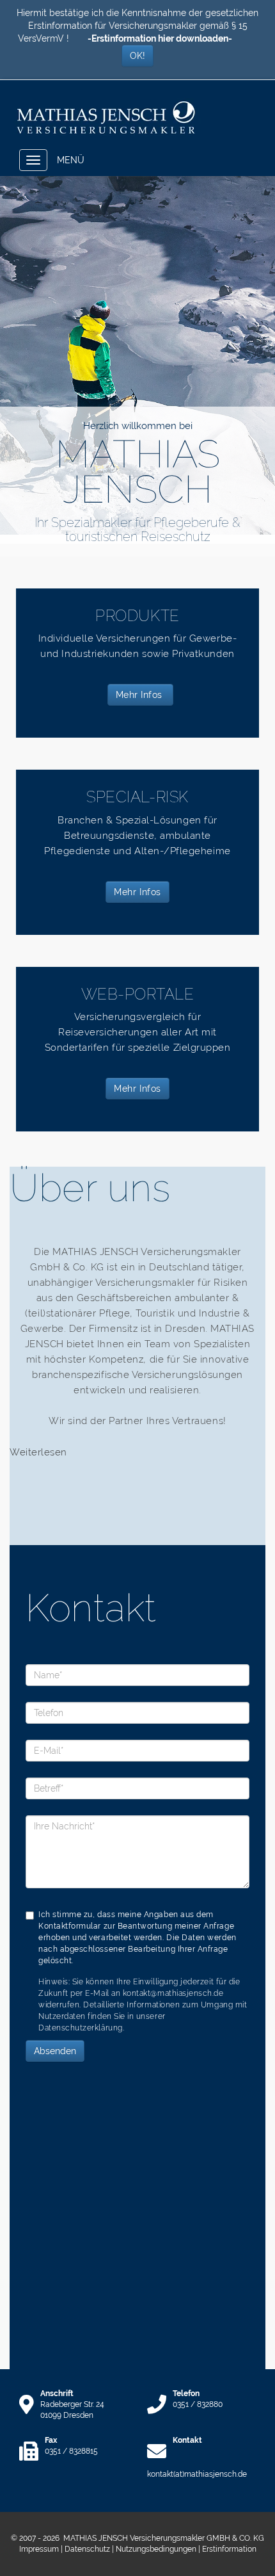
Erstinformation (229, 2549)
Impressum (39, 2549)
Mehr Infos (141, 695)
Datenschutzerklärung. (81, 2028)
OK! (137, 56)
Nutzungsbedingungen (156, 2549)
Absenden (55, 2051)
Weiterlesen (38, 1452)
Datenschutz (87, 2549)
